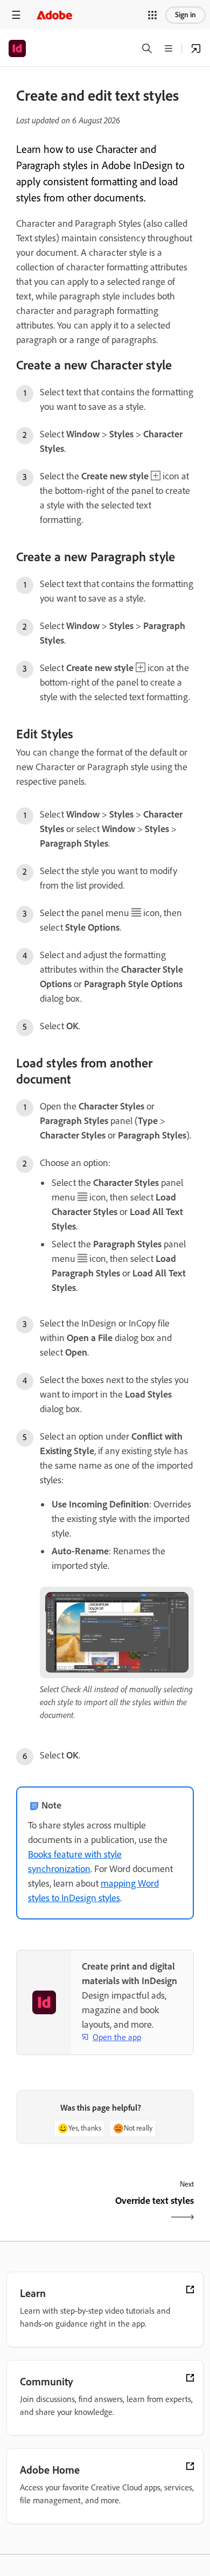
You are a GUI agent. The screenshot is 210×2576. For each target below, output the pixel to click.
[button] (152, 15)
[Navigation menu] (16, 15)
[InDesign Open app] (196, 48)
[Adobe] (54, 15)
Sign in (185, 15)
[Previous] (59, 2210)
